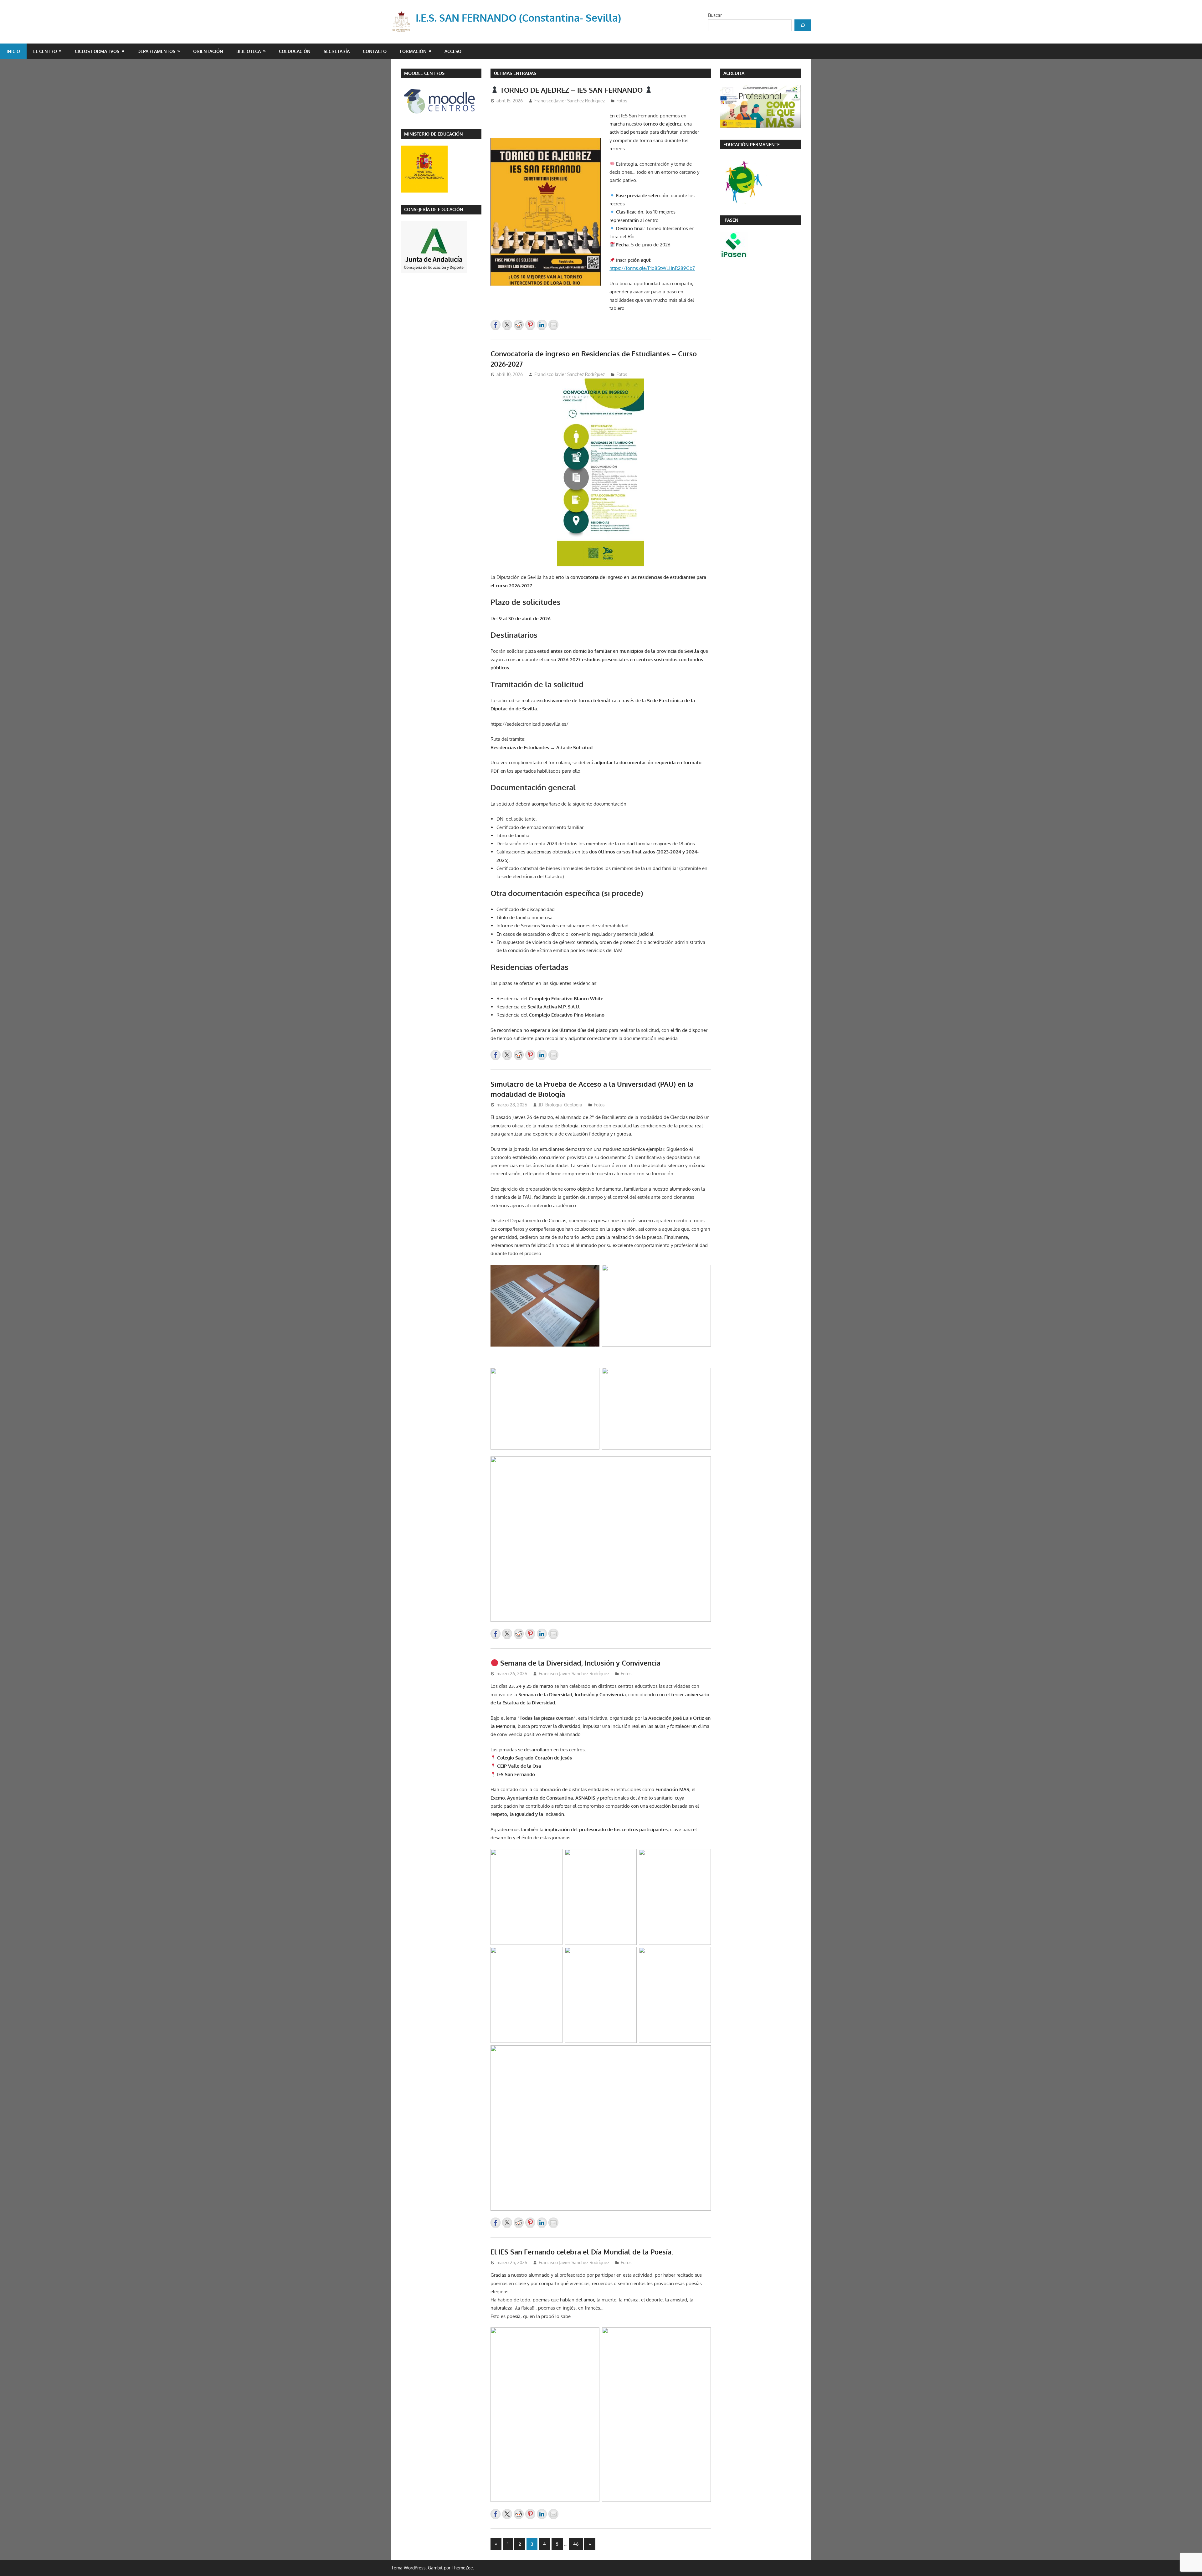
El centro (45, 51)
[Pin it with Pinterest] (530, 325)
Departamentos (156, 51)
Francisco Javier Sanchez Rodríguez (570, 101)
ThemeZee (462, 2568)
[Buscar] (803, 25)
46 (576, 2544)
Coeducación (295, 51)
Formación (413, 51)
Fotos (622, 101)
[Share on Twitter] (507, 325)
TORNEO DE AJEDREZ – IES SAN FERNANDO (571, 90)
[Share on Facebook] (496, 325)
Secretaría (337, 51)
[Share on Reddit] (519, 325)
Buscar (715, 15)
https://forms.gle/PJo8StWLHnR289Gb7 (652, 268)
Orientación (208, 51)
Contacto (375, 51)
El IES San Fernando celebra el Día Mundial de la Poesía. (582, 2252)
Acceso (453, 51)
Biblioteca (249, 51)
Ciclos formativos (97, 51)
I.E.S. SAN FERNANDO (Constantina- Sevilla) (518, 18)
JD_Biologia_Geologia (560, 1105)
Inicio (13, 51)
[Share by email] (553, 325)
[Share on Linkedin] (542, 325)
